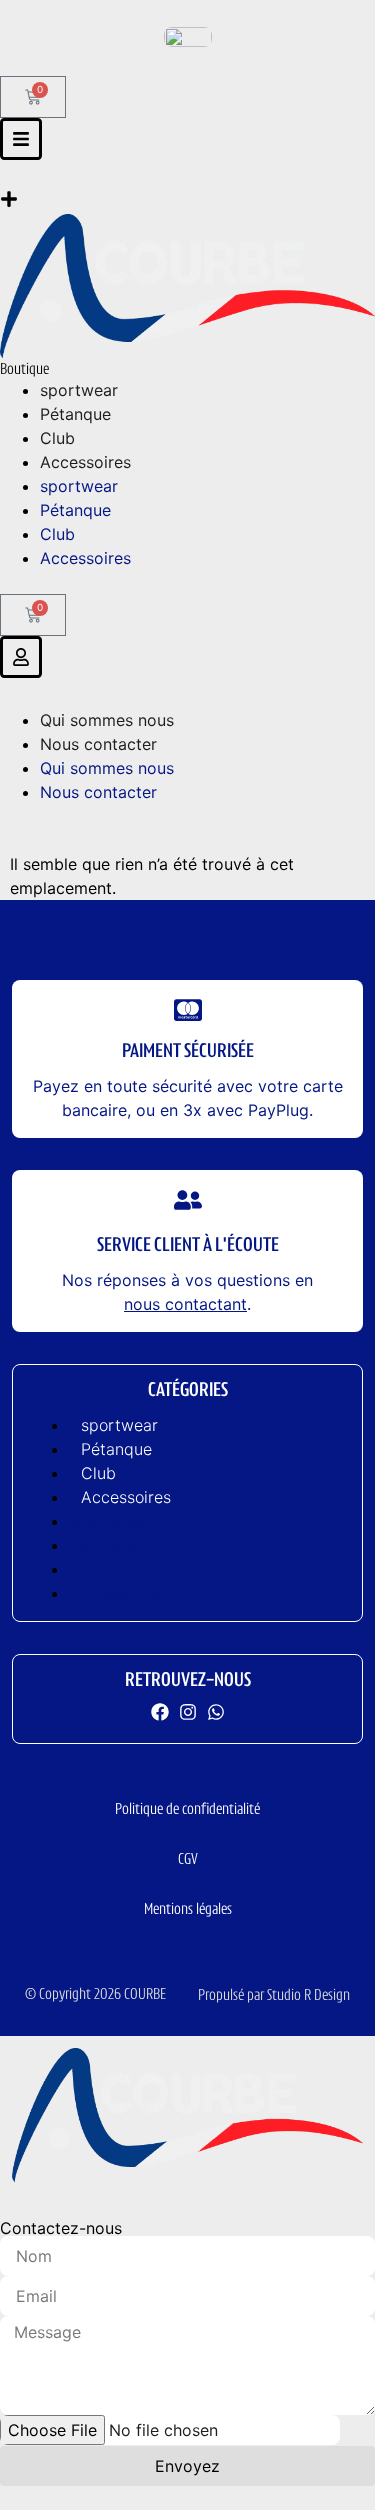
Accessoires (126, 1497)
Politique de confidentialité (187, 1810)
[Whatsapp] (216, 1712)
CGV (188, 1860)
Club (98, 1473)
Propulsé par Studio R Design (274, 1996)
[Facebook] (160, 1712)
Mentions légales (188, 1910)
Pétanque (116, 1449)
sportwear (119, 1425)
